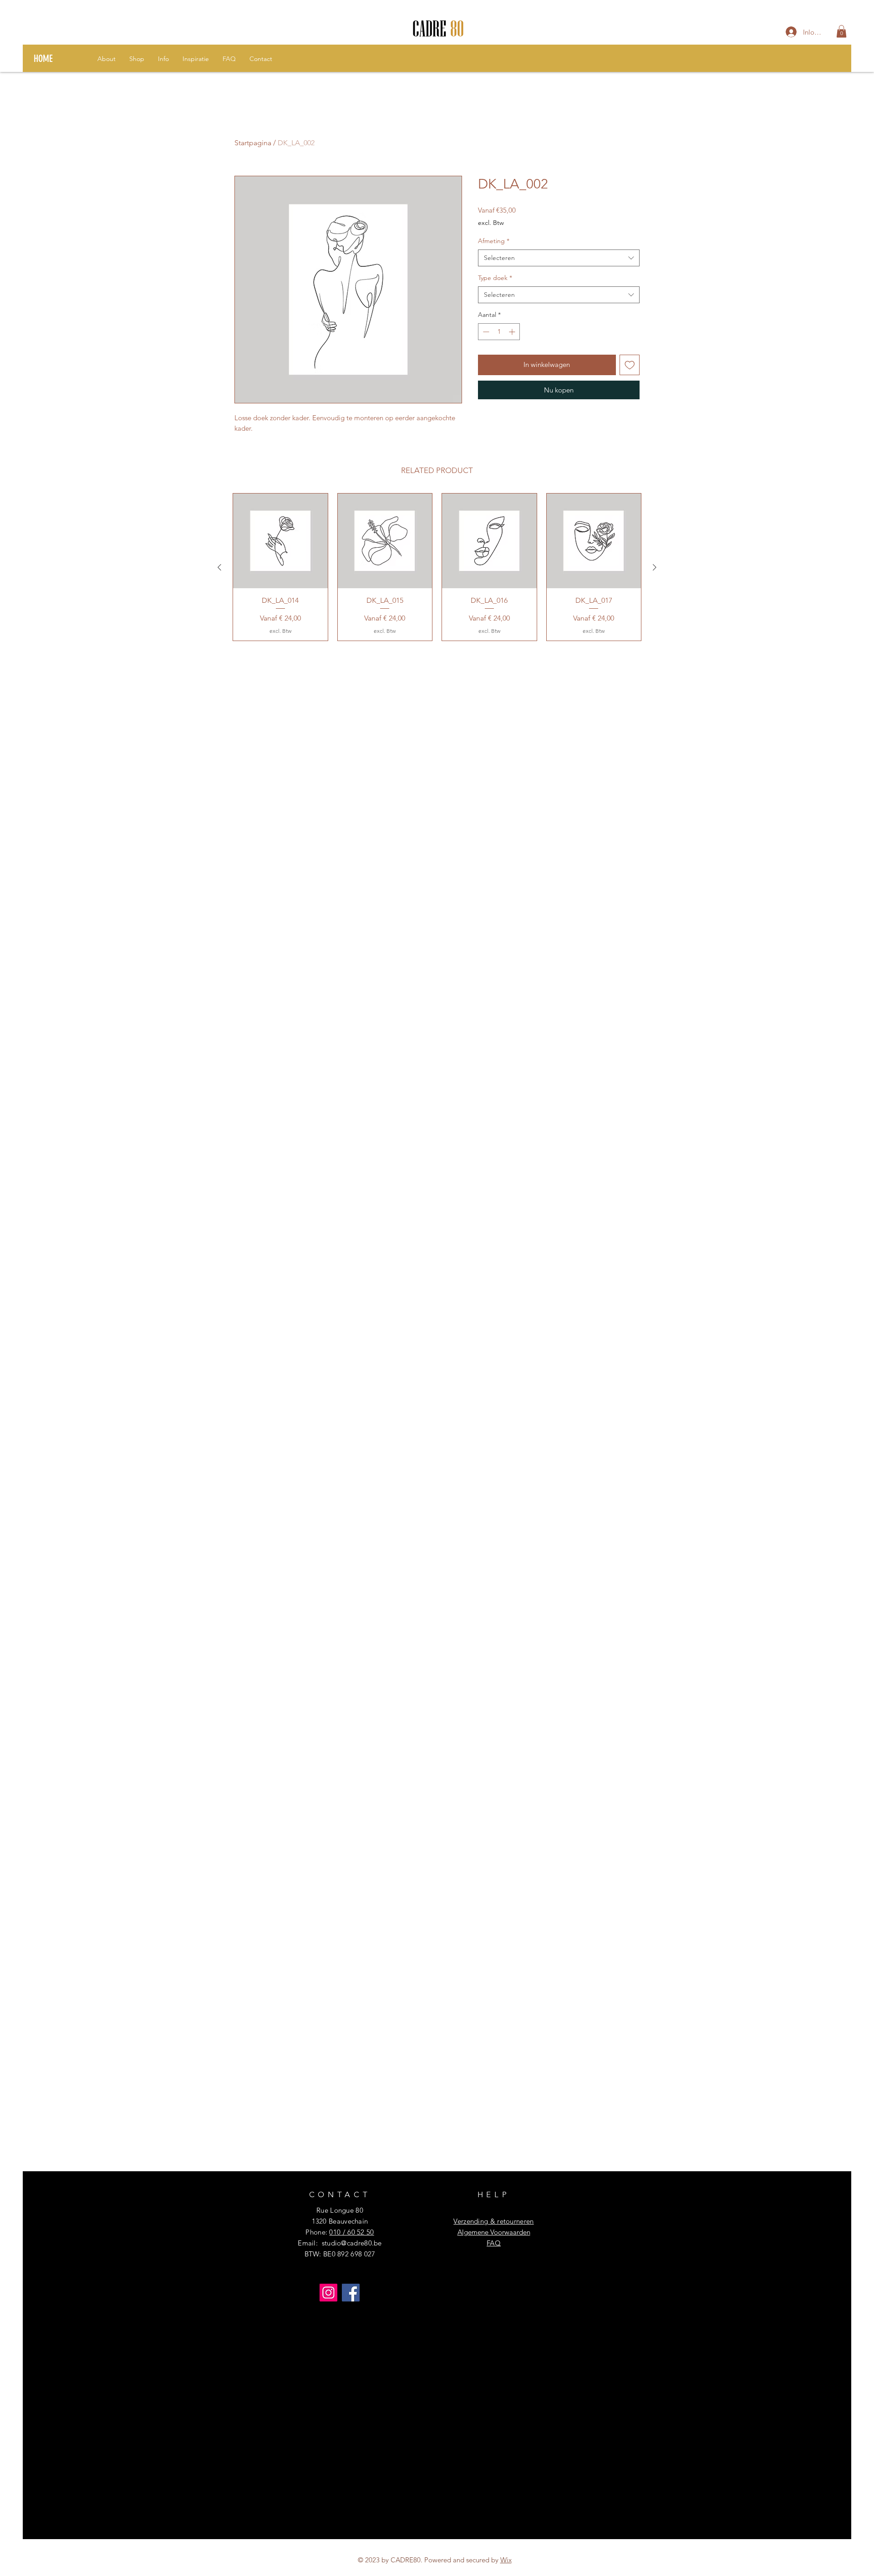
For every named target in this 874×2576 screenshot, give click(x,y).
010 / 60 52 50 (351, 2232)
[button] (841, 31)
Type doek (495, 278)
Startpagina (253, 143)
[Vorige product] (219, 567)
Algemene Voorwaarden (494, 2232)
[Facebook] (351, 2293)
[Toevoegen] (630, 365)
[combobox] (559, 258)
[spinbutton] (499, 332)
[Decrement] (485, 332)
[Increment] (513, 332)
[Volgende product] (655, 567)
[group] (437, 567)
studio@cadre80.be (352, 2243)
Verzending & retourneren (493, 2221)
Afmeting (494, 241)
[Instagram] (328, 2293)
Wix (506, 2560)
